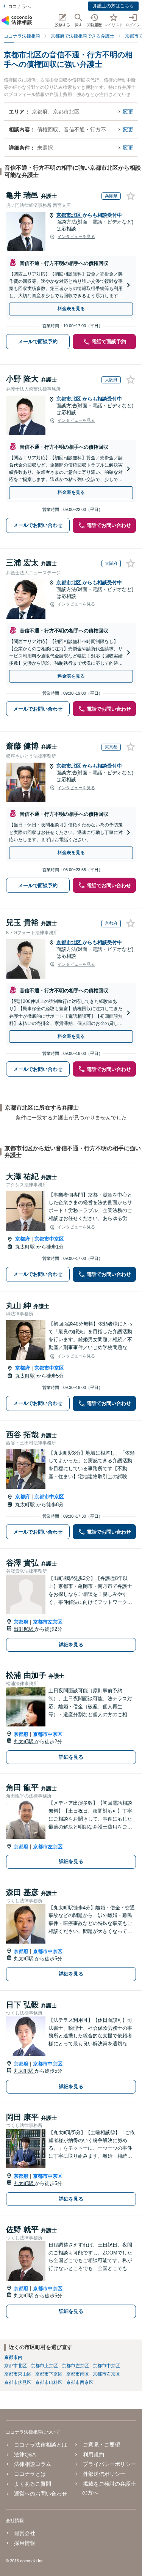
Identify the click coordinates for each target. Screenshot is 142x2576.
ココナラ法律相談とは (41, 2445)
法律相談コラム (33, 2464)
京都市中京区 (49, 1239)
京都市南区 (78, 2374)
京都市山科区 (49, 2382)
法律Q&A (25, 2455)
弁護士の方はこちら (113, 6)
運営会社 (25, 2533)
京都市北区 (69, 215)
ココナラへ (19, 6)
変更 (128, 112)
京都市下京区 (49, 2374)
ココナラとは (30, 2474)
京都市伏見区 (18, 2382)
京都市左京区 (48, 1622)
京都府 (23, 1239)
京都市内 (13, 2357)
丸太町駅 (26, 1247)
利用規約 (93, 2455)
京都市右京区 (106, 2374)
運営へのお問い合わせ (41, 2494)
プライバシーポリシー (109, 2464)
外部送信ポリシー (104, 2474)
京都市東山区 (18, 2374)
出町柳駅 (24, 1629)
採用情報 (25, 2543)
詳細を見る (71, 1645)
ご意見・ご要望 (101, 2445)
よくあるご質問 (33, 2484)
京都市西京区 (80, 2382)
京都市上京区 (44, 2366)
